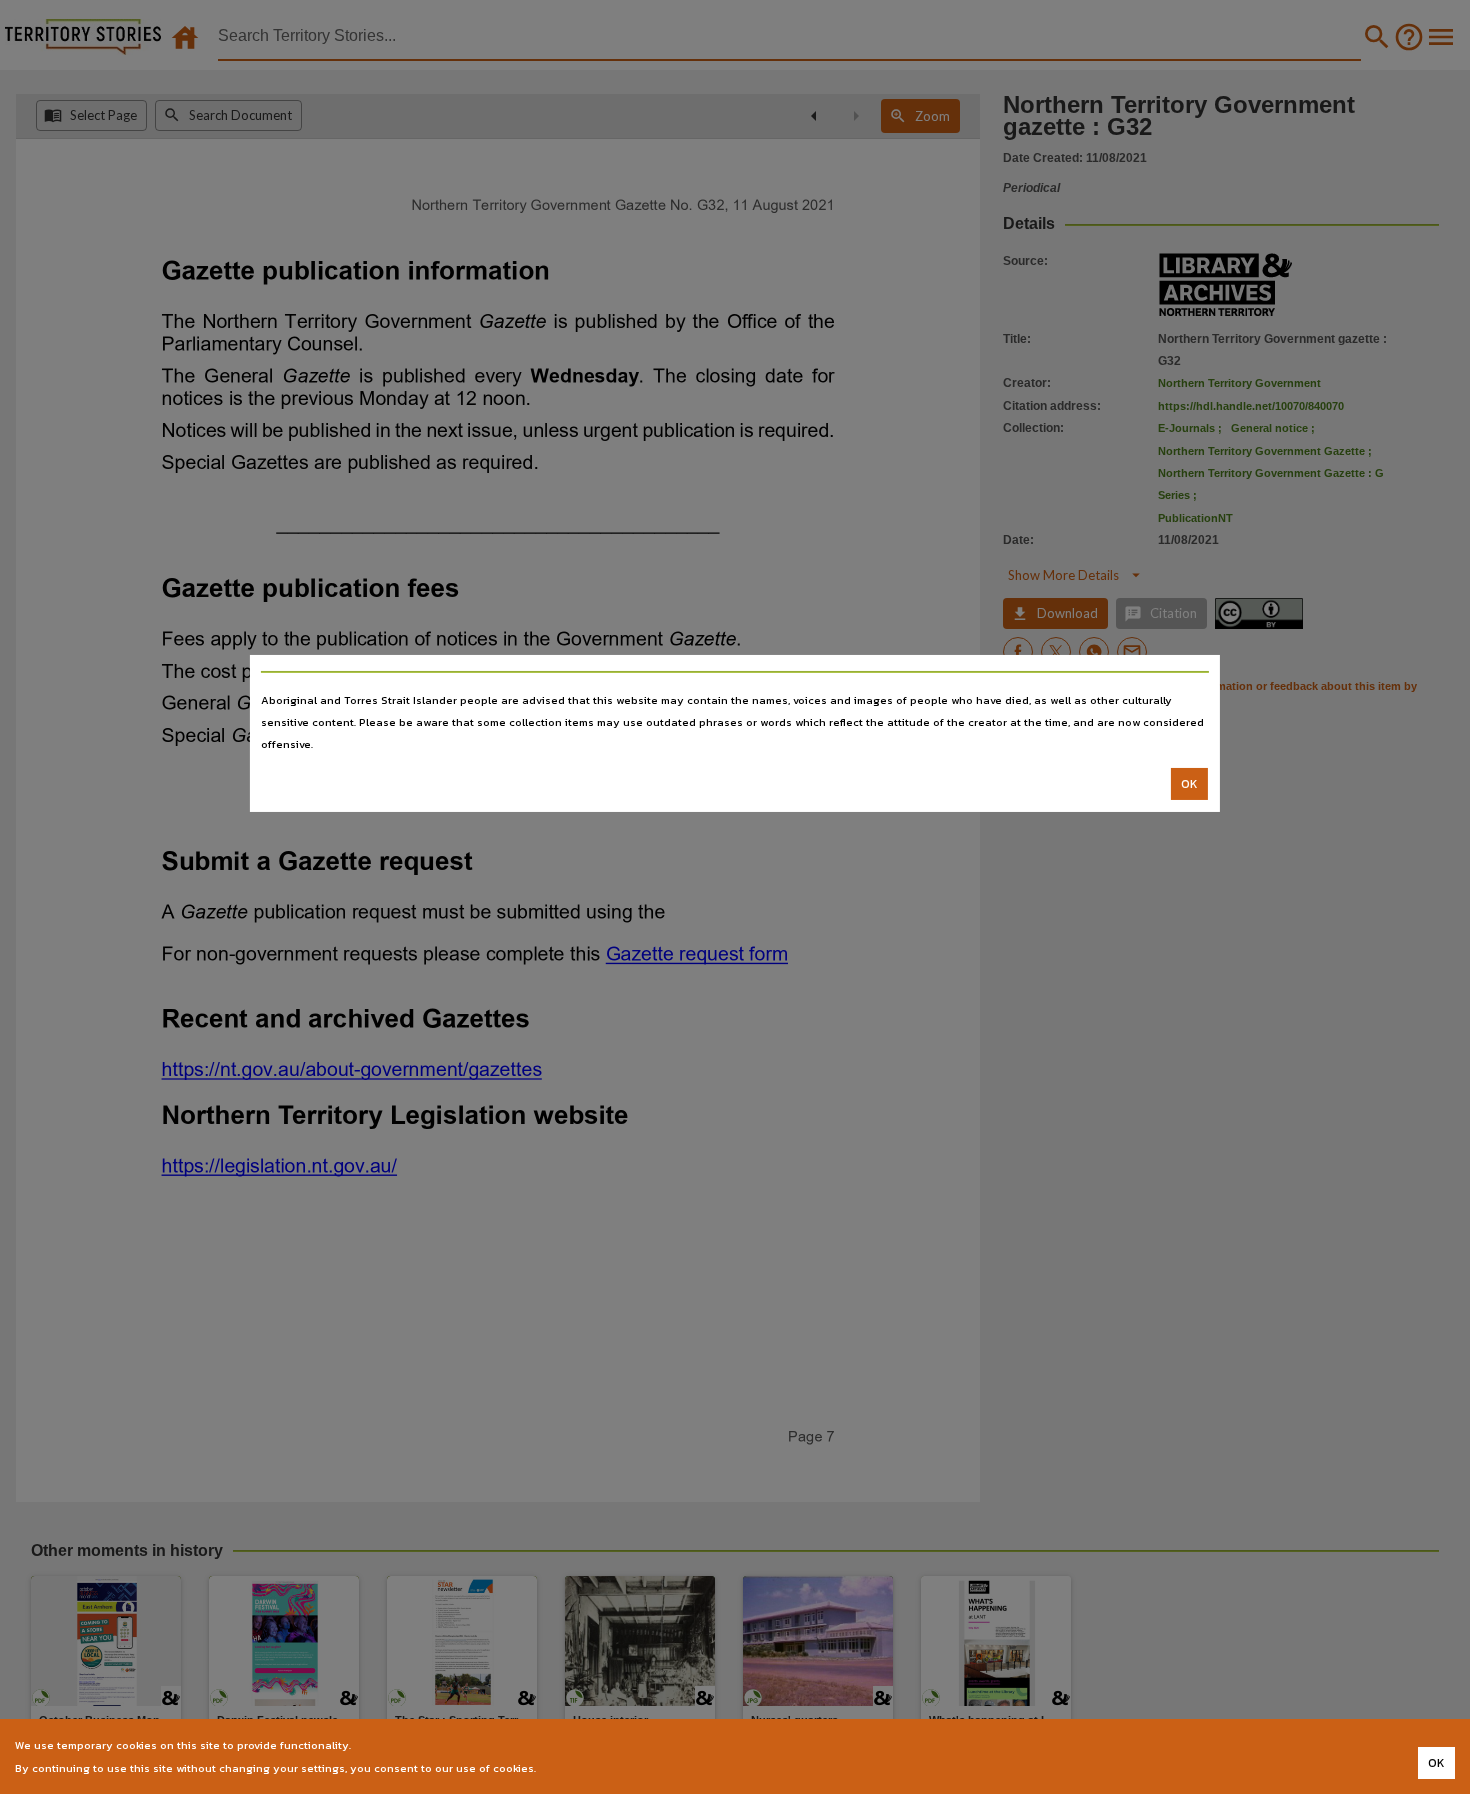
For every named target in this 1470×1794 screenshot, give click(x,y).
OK (1189, 784)
